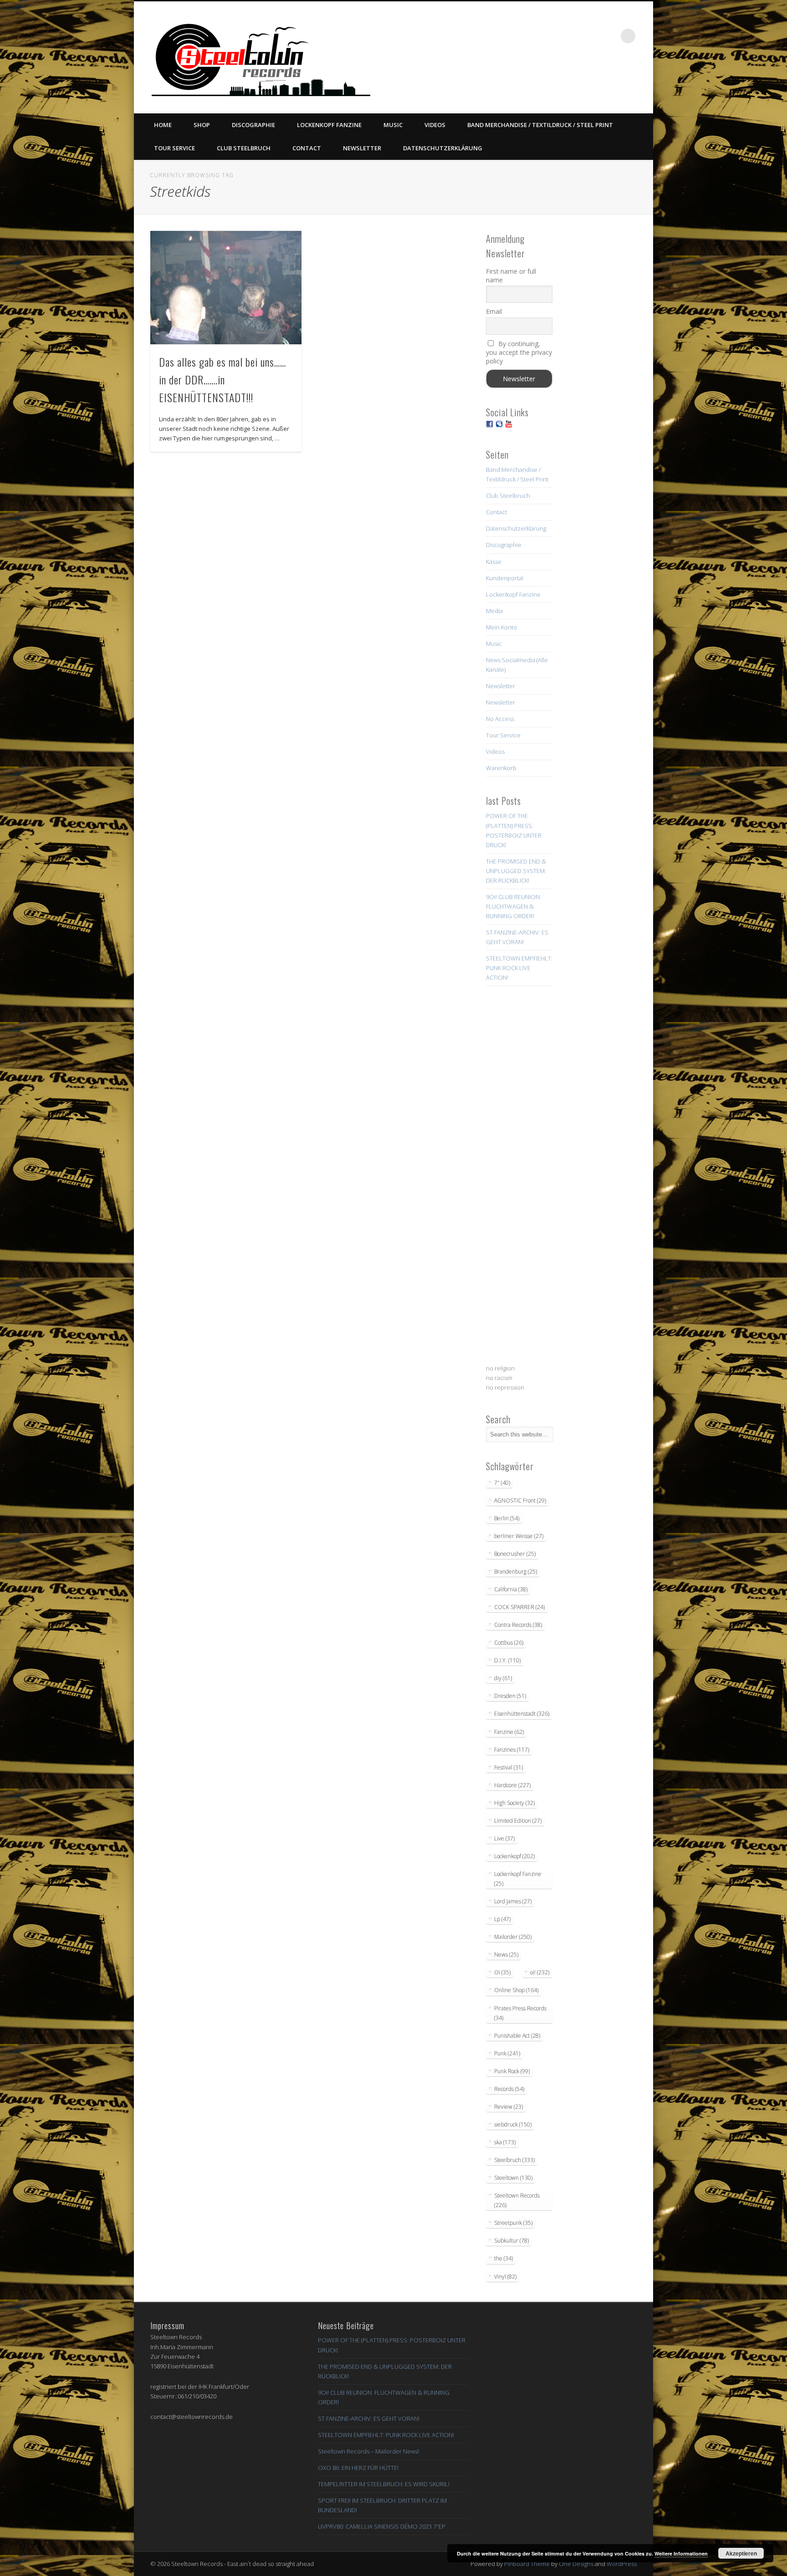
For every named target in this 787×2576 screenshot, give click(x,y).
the (503, 2258)
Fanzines (512, 1750)
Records (509, 2089)
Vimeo (572, 36)
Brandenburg (516, 1572)
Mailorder (513, 1937)
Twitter (553, 36)
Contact (307, 148)
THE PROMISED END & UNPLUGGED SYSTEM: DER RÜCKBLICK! (516, 871)
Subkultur (511, 2241)
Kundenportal (505, 578)
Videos (435, 125)
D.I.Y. (507, 1660)
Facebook (535, 36)
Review (508, 2107)
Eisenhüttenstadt (522, 1714)
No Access (500, 719)
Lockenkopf (514, 1856)
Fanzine (509, 1732)
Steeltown (513, 2178)
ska (505, 2142)
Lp (502, 1919)
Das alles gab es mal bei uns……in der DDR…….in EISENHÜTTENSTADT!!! (222, 379)
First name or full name (511, 276)
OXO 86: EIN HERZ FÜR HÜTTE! (358, 2468)
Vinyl (505, 2277)
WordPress (622, 2564)
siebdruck (513, 2124)
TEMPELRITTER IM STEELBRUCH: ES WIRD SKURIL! (384, 2484)
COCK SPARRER (519, 1607)
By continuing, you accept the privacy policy (519, 352)
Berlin (507, 1518)
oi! (540, 1972)
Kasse (494, 562)
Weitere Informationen (681, 2553)
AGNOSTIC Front (520, 1500)
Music (393, 125)
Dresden (510, 1696)
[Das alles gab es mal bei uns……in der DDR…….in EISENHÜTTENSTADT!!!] (226, 288)
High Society (514, 1803)
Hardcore (512, 1785)
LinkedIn (609, 36)
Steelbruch (514, 2160)
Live (504, 1838)
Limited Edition (518, 1821)
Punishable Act (517, 2036)
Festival (508, 1767)
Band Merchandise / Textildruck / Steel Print (540, 125)
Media (494, 611)
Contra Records (518, 1625)
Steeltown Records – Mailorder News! (368, 2451)
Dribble (591, 36)
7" (502, 1483)
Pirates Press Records (520, 2013)
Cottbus (509, 1643)
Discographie (253, 125)
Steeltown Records (517, 2200)
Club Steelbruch (244, 148)
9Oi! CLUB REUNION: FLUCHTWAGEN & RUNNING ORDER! (514, 906)
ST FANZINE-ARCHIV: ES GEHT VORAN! (369, 2418)
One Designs (576, 2564)
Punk (507, 2053)
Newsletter (362, 148)
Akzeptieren (741, 2553)
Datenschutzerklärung (443, 148)
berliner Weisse (519, 1536)
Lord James (513, 1901)
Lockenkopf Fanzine (329, 125)
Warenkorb (501, 768)
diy (503, 1678)
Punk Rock (512, 2071)
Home (163, 125)
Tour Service (174, 148)
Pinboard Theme (527, 2564)
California (511, 1589)
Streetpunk (513, 2223)
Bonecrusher (515, 1554)
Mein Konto (501, 627)
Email (494, 311)
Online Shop (516, 1990)
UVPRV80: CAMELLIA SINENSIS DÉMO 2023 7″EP (382, 2526)
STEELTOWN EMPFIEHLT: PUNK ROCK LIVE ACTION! (519, 968)
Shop (202, 125)
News (506, 1955)
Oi (502, 1972)
